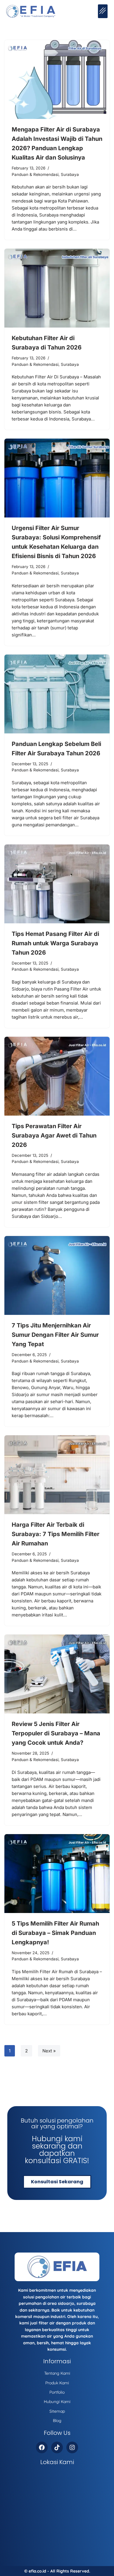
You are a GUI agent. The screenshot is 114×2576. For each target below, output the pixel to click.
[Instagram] (72, 2447)
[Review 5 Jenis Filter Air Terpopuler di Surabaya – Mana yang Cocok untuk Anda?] (57, 1674)
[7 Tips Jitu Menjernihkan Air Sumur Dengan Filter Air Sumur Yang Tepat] (57, 1275)
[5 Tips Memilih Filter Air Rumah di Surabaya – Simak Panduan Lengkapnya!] (57, 1874)
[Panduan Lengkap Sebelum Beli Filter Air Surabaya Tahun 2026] (57, 694)
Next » (49, 2051)
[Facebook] (42, 2447)
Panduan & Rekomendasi (35, 174)
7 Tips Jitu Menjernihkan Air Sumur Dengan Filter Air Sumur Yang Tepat (55, 1335)
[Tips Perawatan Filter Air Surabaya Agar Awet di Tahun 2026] (57, 1076)
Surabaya (70, 174)
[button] (103, 11)
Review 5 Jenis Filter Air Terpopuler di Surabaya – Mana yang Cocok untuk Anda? (56, 1733)
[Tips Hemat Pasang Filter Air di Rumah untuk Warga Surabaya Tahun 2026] (57, 884)
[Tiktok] (57, 2447)
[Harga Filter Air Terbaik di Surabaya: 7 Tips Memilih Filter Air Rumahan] (57, 1475)
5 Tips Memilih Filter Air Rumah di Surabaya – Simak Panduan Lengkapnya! (55, 1933)
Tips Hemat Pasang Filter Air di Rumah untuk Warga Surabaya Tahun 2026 (55, 943)
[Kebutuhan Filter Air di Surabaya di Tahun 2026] (57, 288)
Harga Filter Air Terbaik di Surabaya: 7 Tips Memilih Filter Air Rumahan (56, 1534)
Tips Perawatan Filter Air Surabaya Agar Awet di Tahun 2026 (54, 1135)
